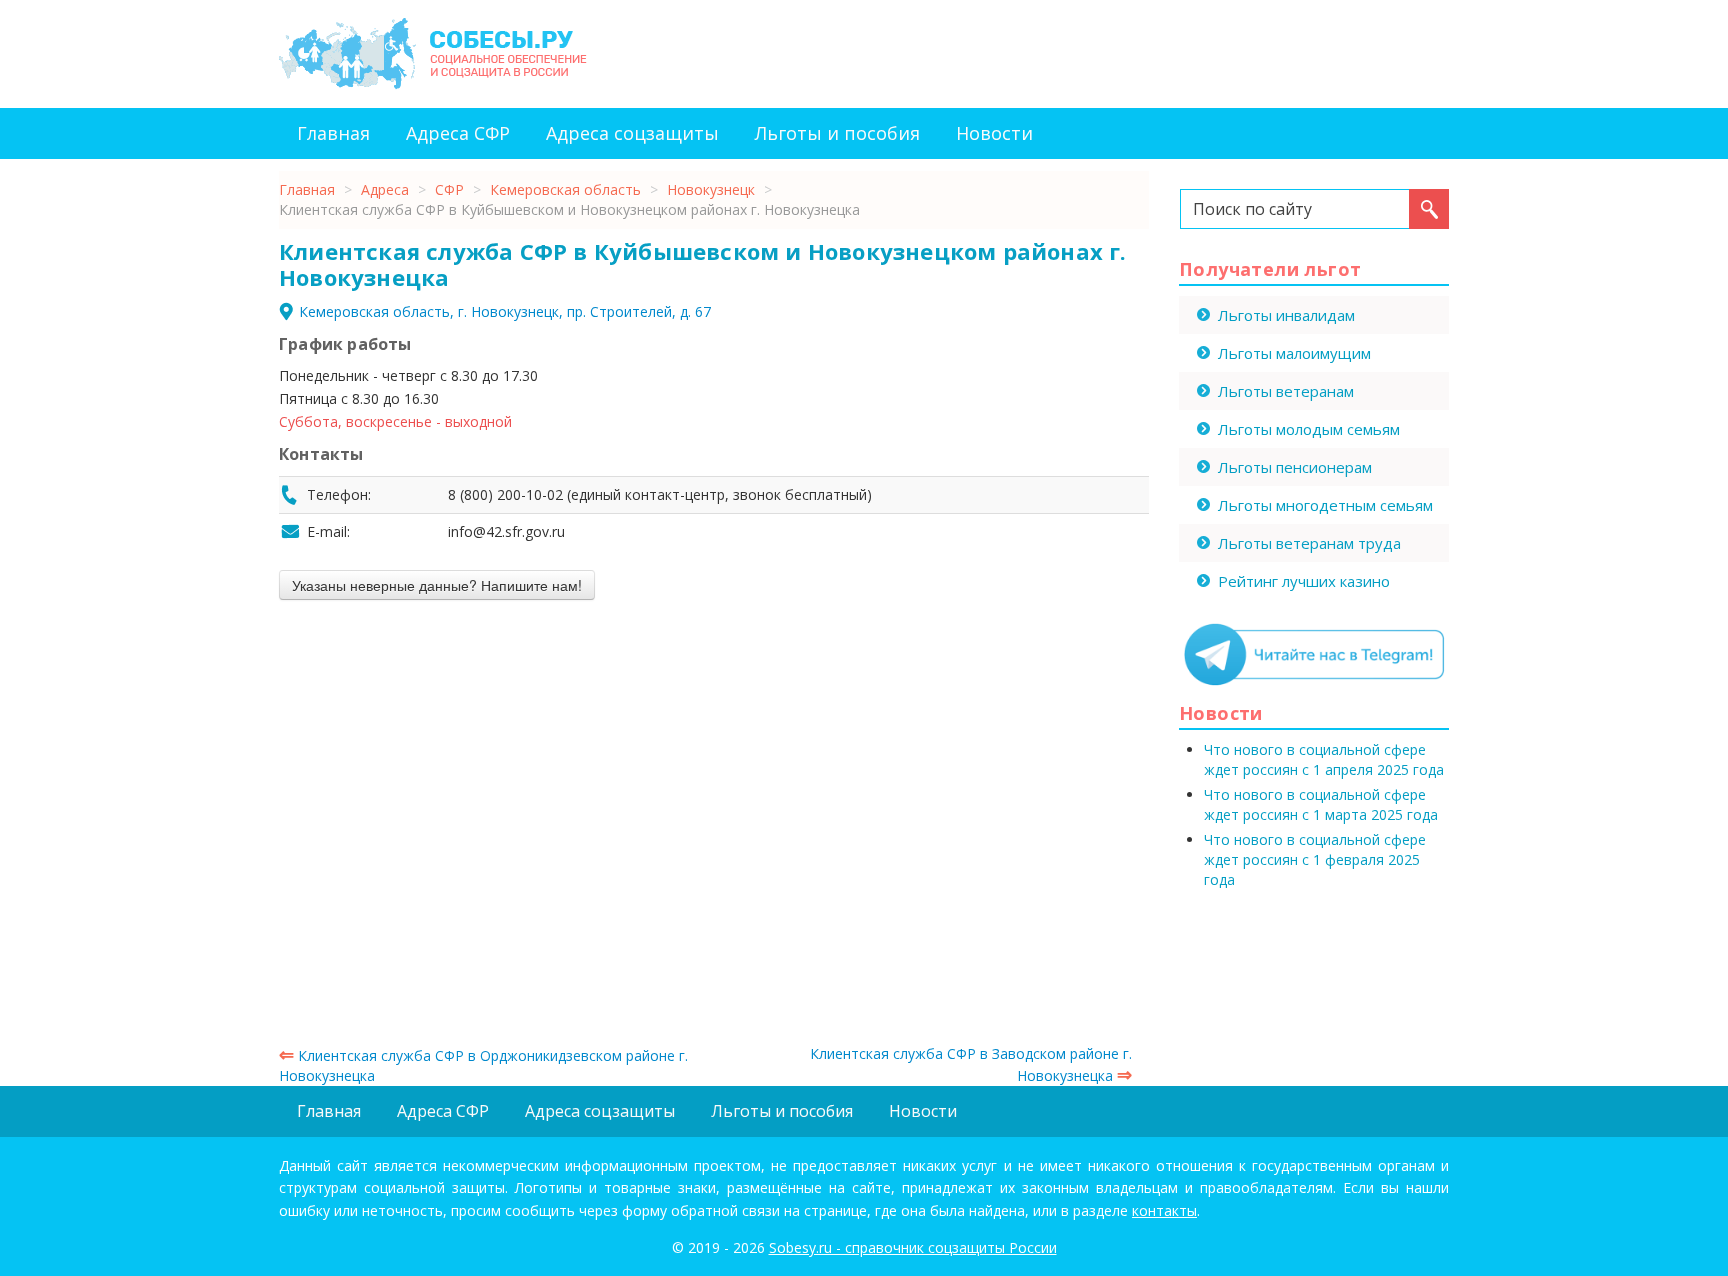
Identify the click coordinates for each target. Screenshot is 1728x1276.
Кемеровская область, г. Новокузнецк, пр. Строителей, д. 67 (505, 311)
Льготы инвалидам (1286, 315)
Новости (994, 133)
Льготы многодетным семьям (1325, 505)
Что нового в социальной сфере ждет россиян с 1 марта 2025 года (1321, 804)
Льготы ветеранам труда (1309, 543)
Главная (333, 133)
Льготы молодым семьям (1309, 429)
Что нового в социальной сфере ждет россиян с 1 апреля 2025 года (1324, 759)
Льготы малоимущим (1294, 353)
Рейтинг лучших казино (1304, 581)
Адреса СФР (458, 133)
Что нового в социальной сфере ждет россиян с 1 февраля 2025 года (1315, 859)
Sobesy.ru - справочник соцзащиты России (913, 1247)
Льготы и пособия (837, 133)
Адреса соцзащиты (632, 133)
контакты (1164, 1210)
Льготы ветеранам (1286, 391)
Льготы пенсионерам (1295, 467)
